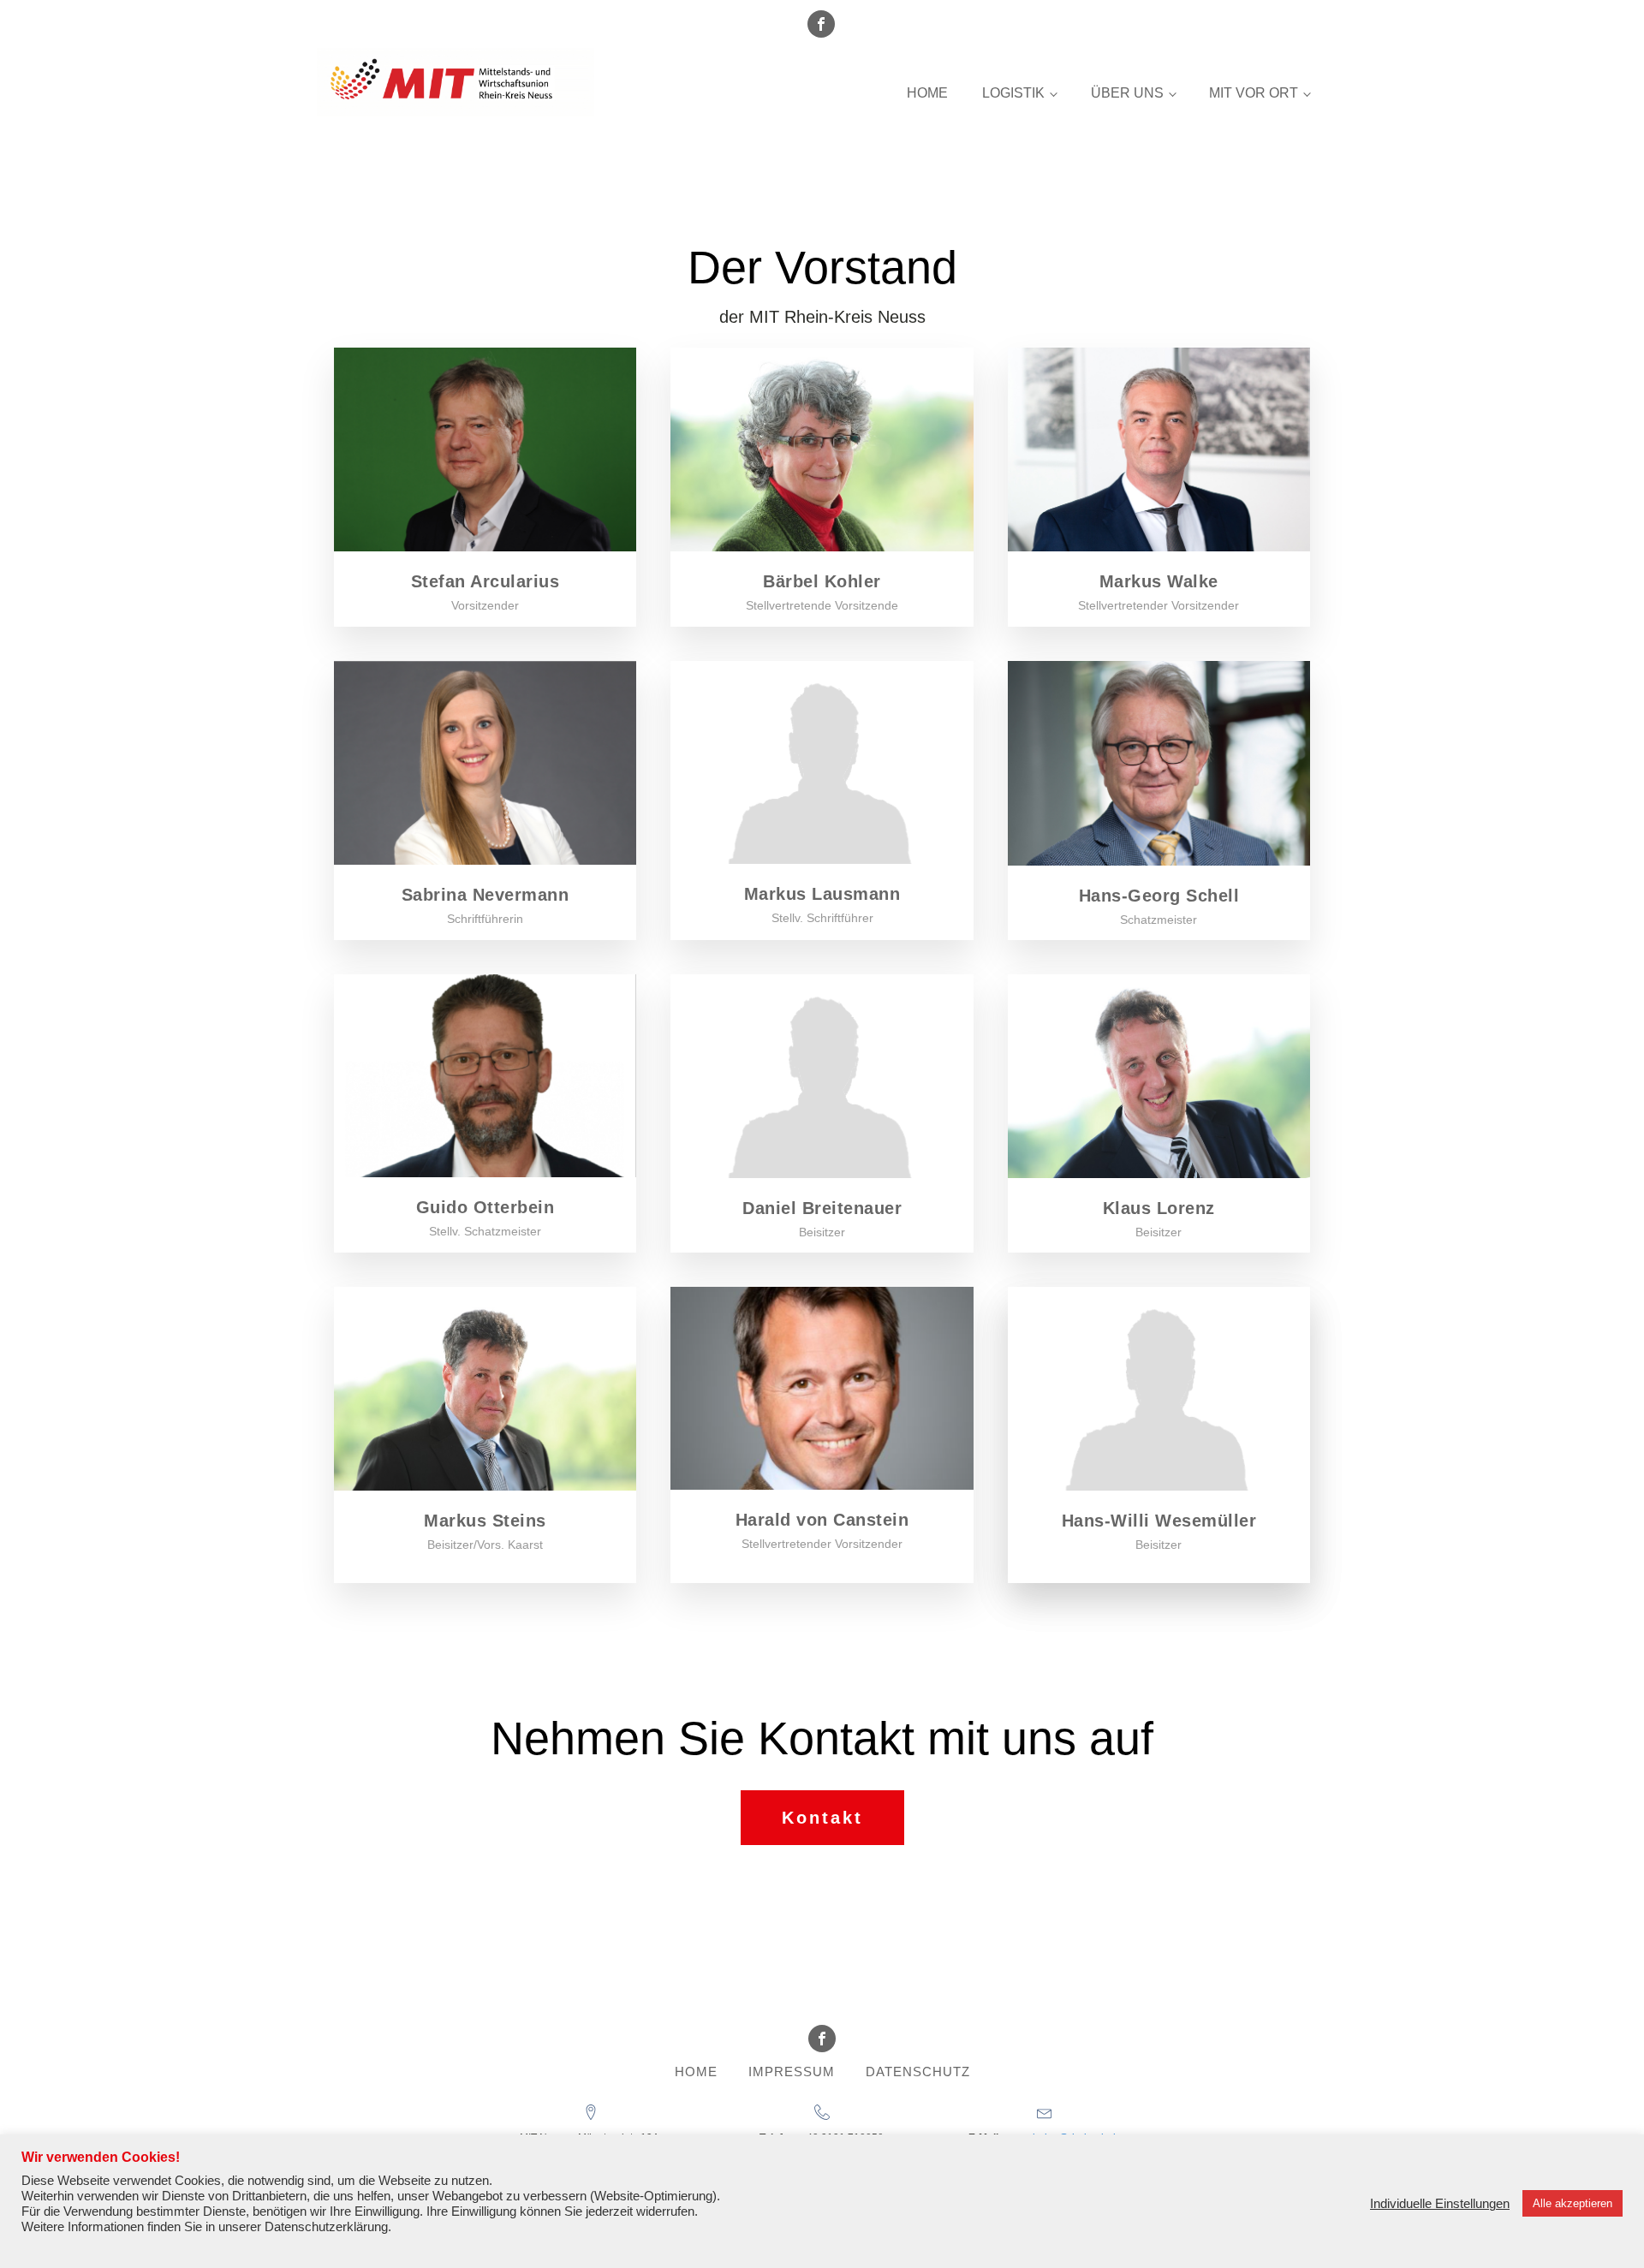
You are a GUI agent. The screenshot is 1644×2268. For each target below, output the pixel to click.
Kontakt (822, 1818)
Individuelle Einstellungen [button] (1440, 2204)
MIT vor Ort (1254, 93)
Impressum (792, 2072)
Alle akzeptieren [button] (1573, 2203)
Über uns (1127, 93)
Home (927, 93)
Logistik (1013, 93)
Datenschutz (918, 2072)
